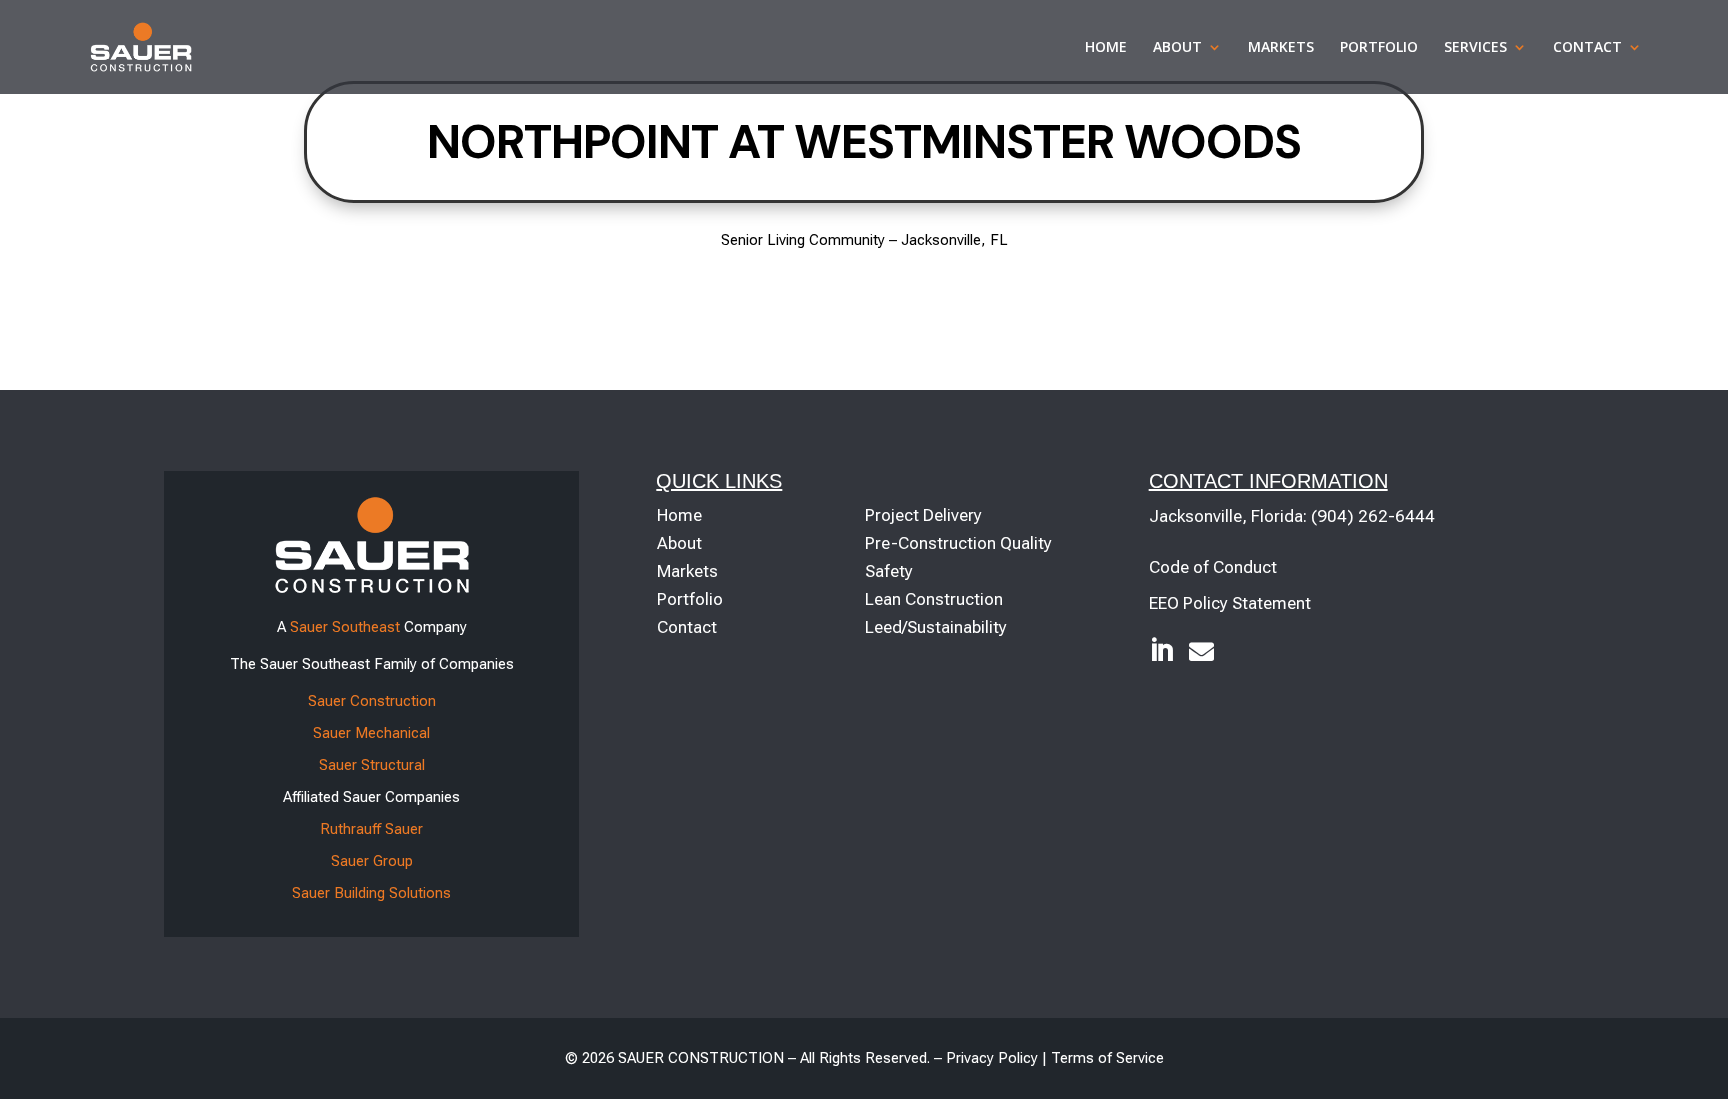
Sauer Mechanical (371, 733)
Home (1106, 48)
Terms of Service (1107, 1058)
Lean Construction (934, 599)
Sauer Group (372, 861)
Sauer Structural (372, 765)
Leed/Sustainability (936, 627)
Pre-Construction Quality (958, 543)
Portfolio (1379, 48)
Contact (1587, 48)
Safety (889, 571)
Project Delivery (923, 515)
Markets (1281, 48)
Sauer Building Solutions (371, 893)
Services (1475, 48)
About (1177, 48)
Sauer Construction (372, 701)
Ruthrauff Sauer (371, 829)
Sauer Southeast (345, 627)
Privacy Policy (992, 1058)
